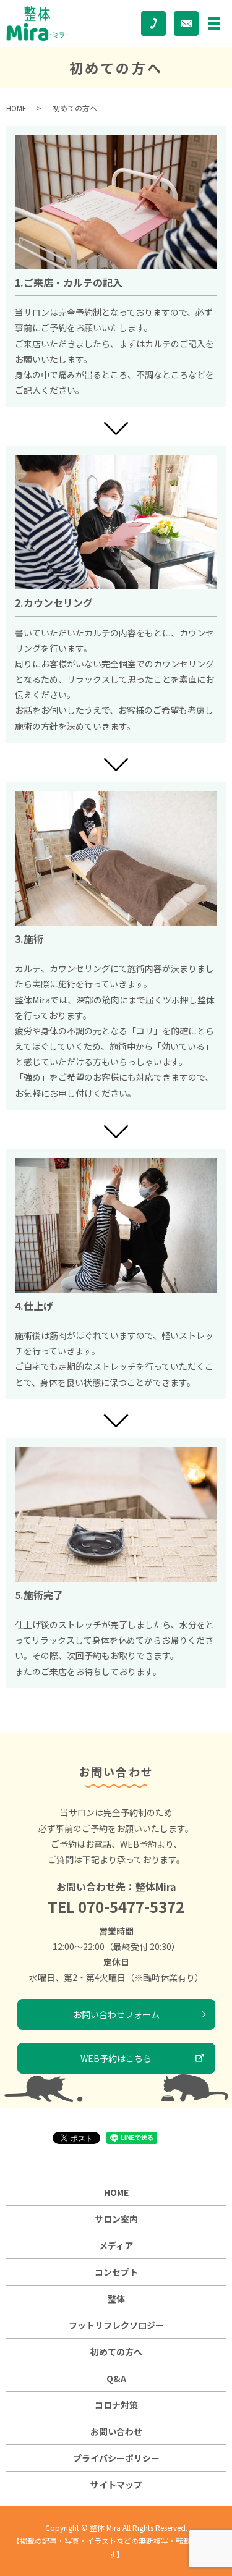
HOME (16, 108)
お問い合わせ (116, 2431)
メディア (116, 2245)
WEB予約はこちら (116, 2058)
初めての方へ (116, 2352)
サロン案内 (116, 2219)
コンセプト (116, 2272)
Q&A (116, 2378)
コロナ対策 (116, 2405)
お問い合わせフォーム (116, 2014)
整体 (116, 2299)
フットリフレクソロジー (116, 2325)
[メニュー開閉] (214, 23)
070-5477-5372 (131, 1907)
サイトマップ (116, 2485)
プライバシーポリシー (116, 2458)
